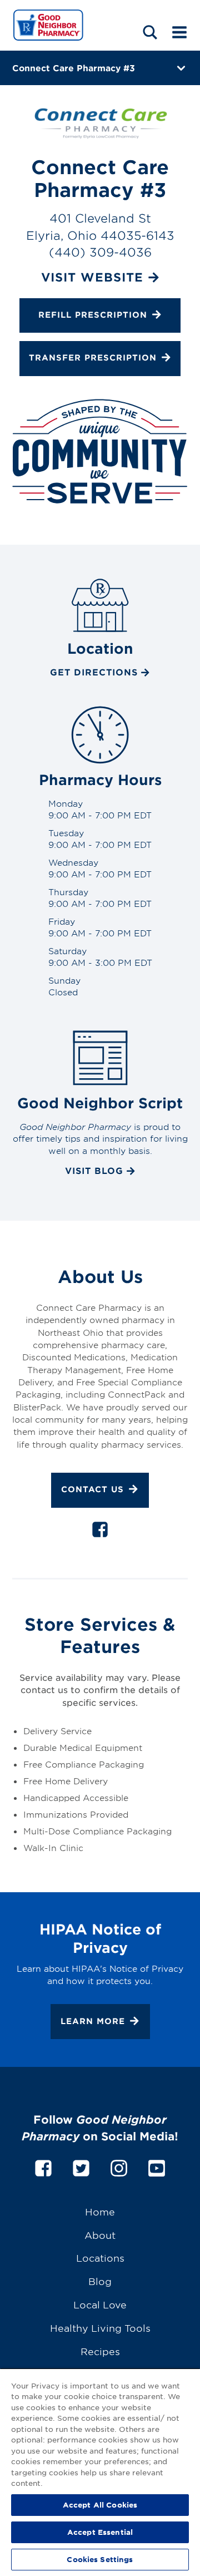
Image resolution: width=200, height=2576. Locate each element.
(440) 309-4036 (100, 252)
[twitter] (81, 2166)
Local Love (100, 2304)
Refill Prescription (93, 315)
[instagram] (119, 2166)
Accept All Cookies (100, 2505)
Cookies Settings (100, 2559)
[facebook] (100, 1532)
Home (100, 2211)
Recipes (100, 2351)
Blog (100, 2281)
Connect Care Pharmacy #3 (74, 68)
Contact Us (92, 1489)
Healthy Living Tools (100, 2328)
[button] (150, 32)
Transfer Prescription (93, 358)
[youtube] (157, 2166)
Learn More (93, 2020)
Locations (100, 2257)
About (100, 2235)
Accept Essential (100, 2532)
